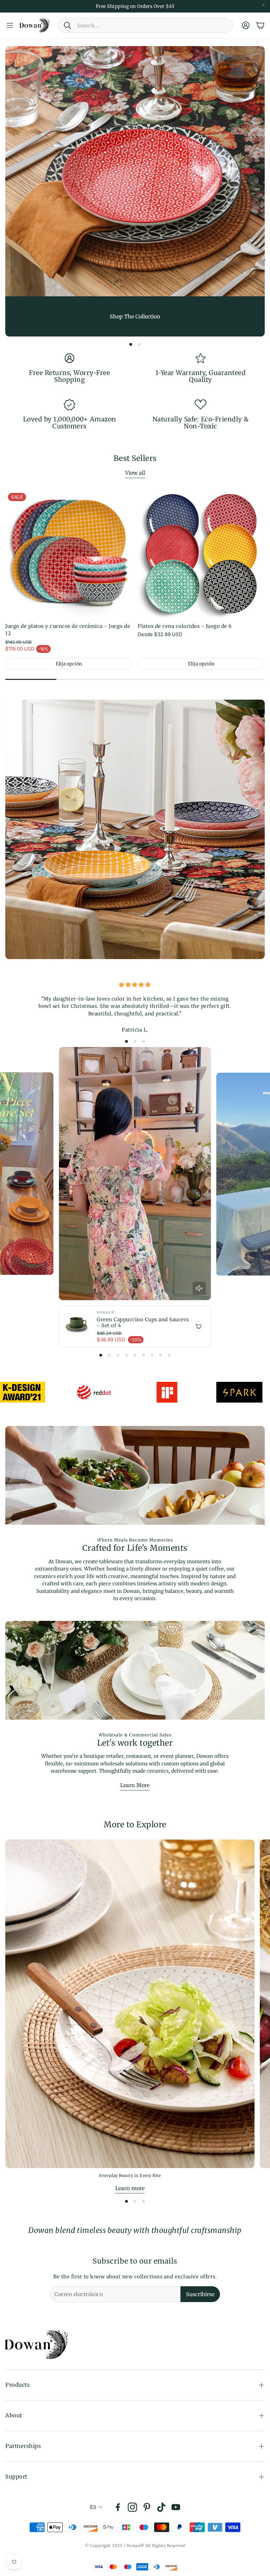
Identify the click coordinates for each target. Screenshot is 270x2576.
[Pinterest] (147, 2507)
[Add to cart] (199, 1327)
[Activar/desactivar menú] (10, 25)
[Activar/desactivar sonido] (199, 1288)
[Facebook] (118, 2507)
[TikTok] (161, 2507)
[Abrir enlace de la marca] (78, 1392)
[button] (145, 25)
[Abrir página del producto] (201, 554)
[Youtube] (176, 2507)
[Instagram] (132, 2507)
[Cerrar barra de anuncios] (263, 5)
